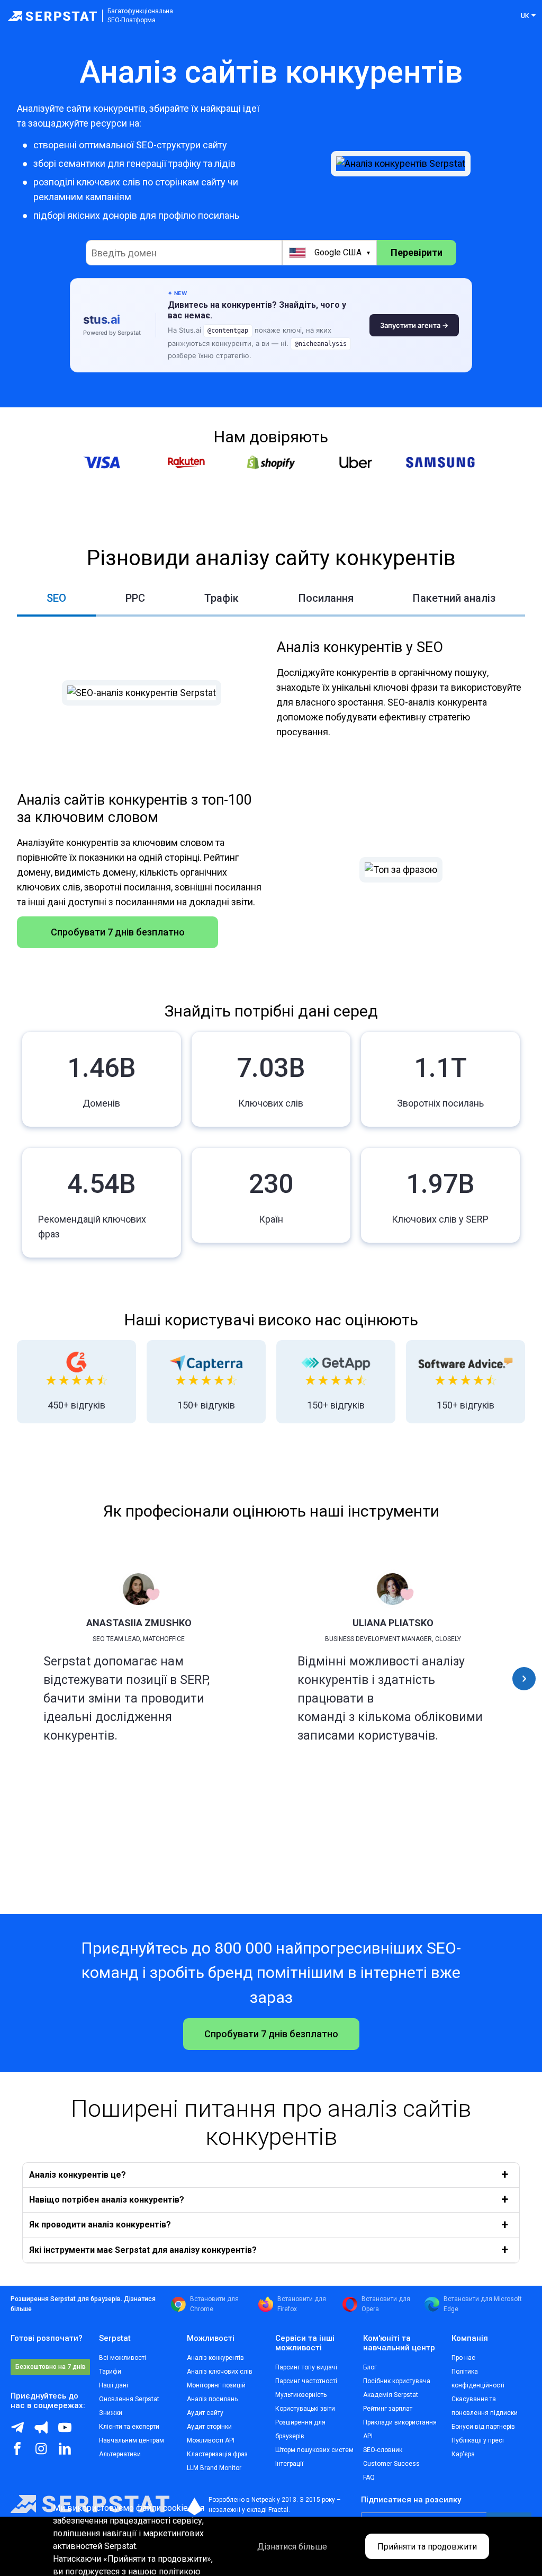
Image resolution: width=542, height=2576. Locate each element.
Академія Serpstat (391, 2395)
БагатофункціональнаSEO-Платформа (140, 16)
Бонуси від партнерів (483, 2427)
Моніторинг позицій (216, 2385)
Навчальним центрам (132, 2440)
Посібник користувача (397, 2381)
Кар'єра (463, 2454)
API (368, 2436)
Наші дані (114, 2385)
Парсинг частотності (306, 2381)
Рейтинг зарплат (388, 2409)
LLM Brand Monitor (214, 2468)
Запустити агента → (414, 325)
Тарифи (110, 2372)
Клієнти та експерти (129, 2427)
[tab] (56, 599)
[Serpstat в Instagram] (46, 2453)
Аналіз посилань (212, 2399)
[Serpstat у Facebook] (22, 2453)
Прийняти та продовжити (427, 2547)
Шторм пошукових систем (314, 2450)
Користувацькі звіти (305, 2409)
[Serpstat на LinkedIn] (70, 2453)
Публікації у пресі (478, 2440)
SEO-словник (383, 2450)
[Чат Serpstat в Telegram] (22, 2431)
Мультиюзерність (301, 2395)
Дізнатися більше (292, 2547)
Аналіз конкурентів (215, 2358)
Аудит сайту (205, 2413)
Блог (370, 2367)
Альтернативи (120, 2454)
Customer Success (391, 2464)
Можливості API (211, 2440)
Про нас (463, 2358)
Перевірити (417, 252)
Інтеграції (289, 2464)
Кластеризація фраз (217, 2454)
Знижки (111, 2413)
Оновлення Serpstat (129, 2399)
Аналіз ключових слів (220, 2372)
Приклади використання (400, 2422)
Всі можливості (123, 2358)
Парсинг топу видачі (306, 2367)
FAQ (369, 2477)
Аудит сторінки (209, 2427)
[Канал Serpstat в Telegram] (70, 2431)
